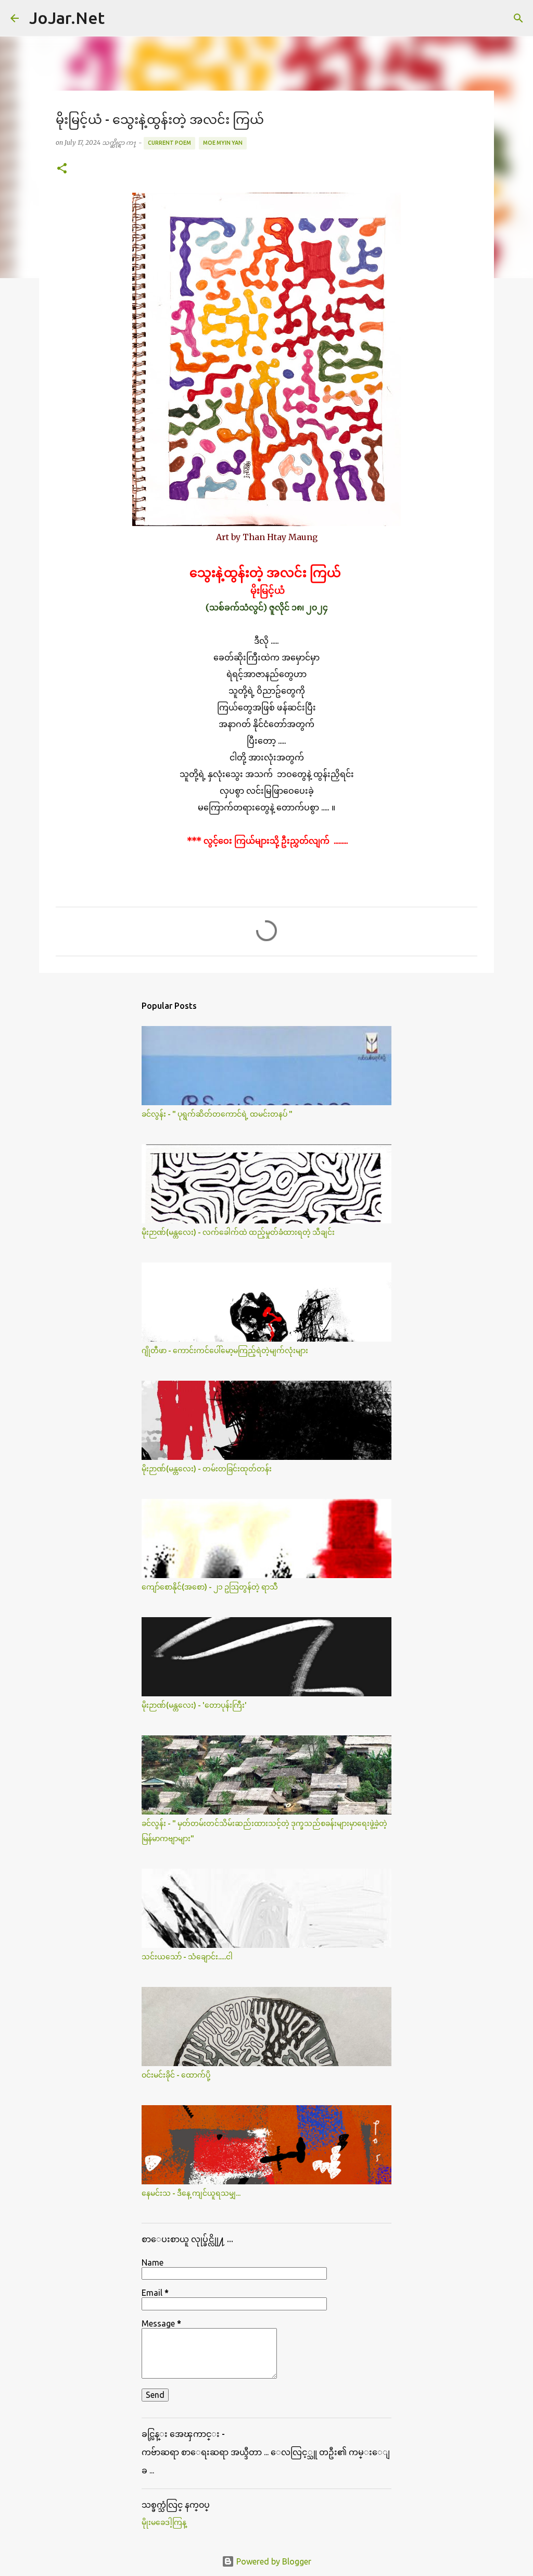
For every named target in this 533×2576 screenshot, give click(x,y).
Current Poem (169, 143)
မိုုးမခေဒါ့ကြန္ (164, 2522)
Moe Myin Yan (223, 143)
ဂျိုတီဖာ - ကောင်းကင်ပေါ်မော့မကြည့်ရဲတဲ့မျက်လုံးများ (225, 1350)
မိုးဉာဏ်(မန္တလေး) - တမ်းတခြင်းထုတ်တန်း (207, 1469)
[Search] (119, 18)
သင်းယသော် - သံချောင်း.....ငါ (187, 1957)
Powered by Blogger (273, 2561)
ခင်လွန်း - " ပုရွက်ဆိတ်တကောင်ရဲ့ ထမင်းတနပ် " (217, 1114)
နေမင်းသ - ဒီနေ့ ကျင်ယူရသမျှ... (191, 2193)
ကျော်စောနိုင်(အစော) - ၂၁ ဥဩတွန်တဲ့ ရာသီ (210, 1587)
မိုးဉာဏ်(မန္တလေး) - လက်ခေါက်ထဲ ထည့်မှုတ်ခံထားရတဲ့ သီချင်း (238, 1232)
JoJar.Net (67, 18)
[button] (62, 169)
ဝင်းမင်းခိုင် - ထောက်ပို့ (176, 2075)
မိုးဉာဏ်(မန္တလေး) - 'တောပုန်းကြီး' (194, 1705)
